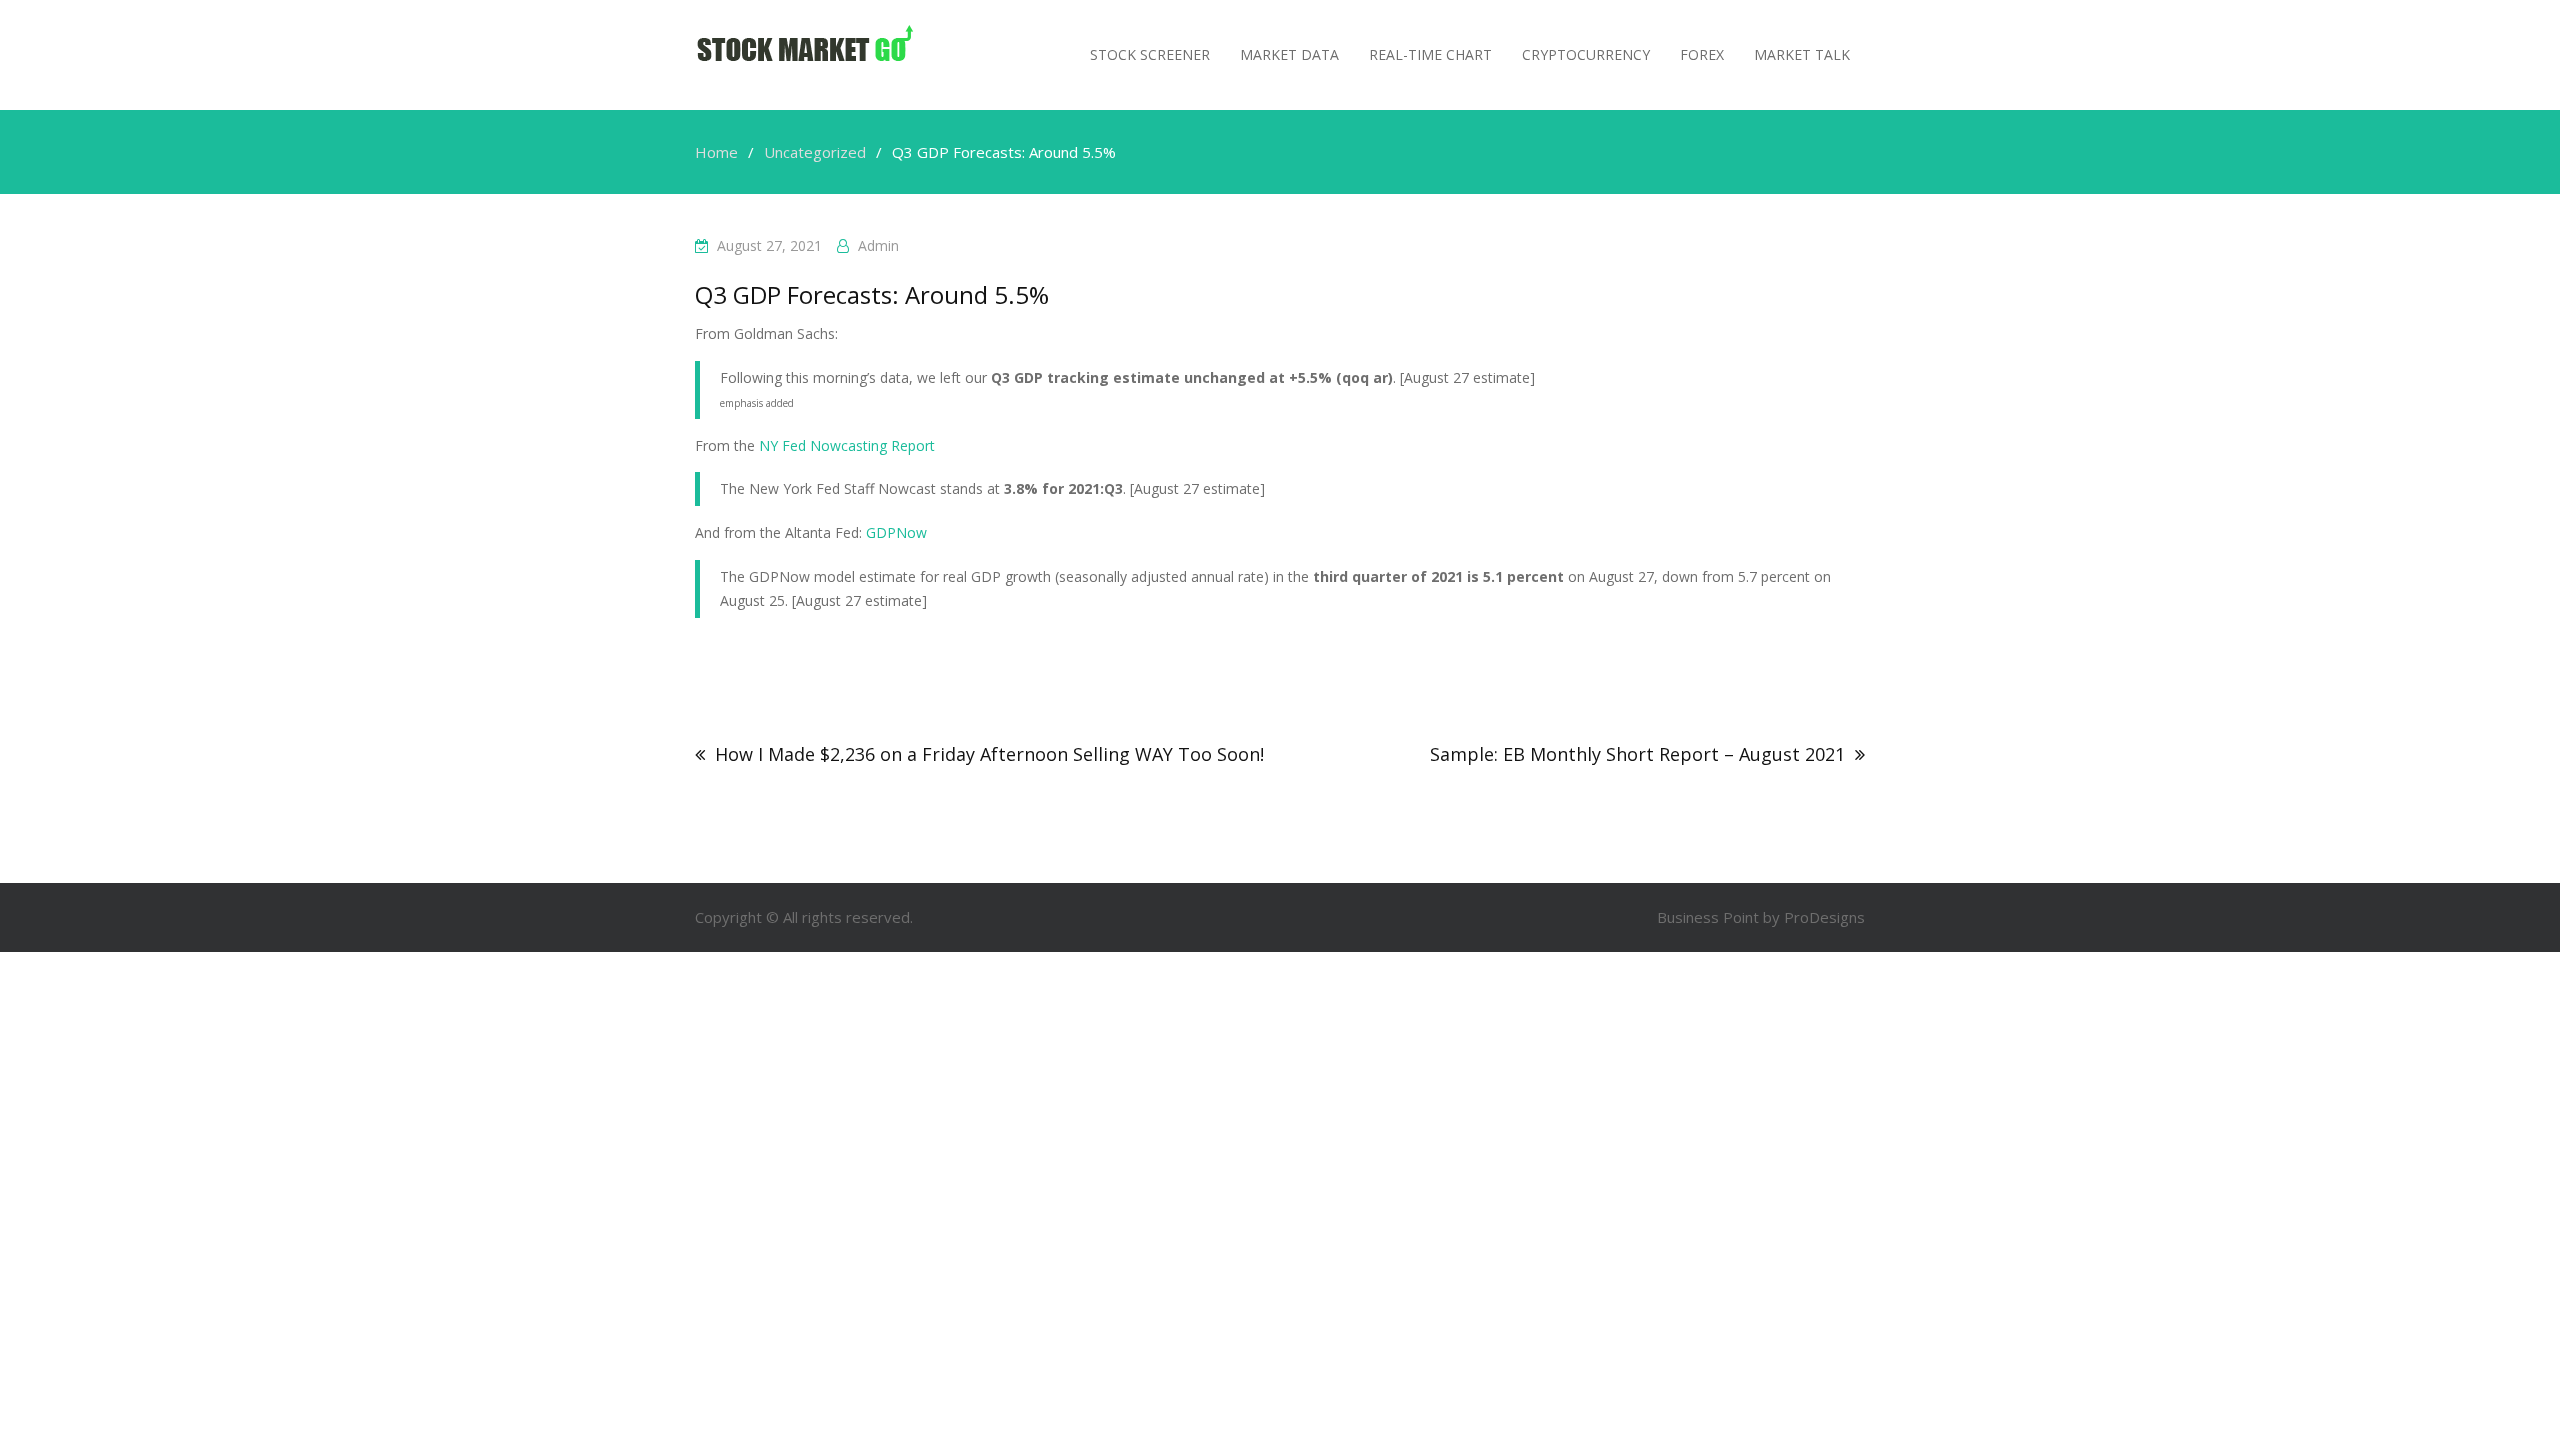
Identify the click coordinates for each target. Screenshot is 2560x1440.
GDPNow (896, 532)
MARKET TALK (1802, 54)
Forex (1702, 54)
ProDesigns (1824, 917)
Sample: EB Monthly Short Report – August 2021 (1637, 754)
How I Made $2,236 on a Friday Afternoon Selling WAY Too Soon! (989, 754)
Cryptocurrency (1586, 54)
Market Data (1289, 54)
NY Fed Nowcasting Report (847, 445)
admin (878, 245)
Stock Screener (1150, 54)
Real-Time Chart (1430, 54)
